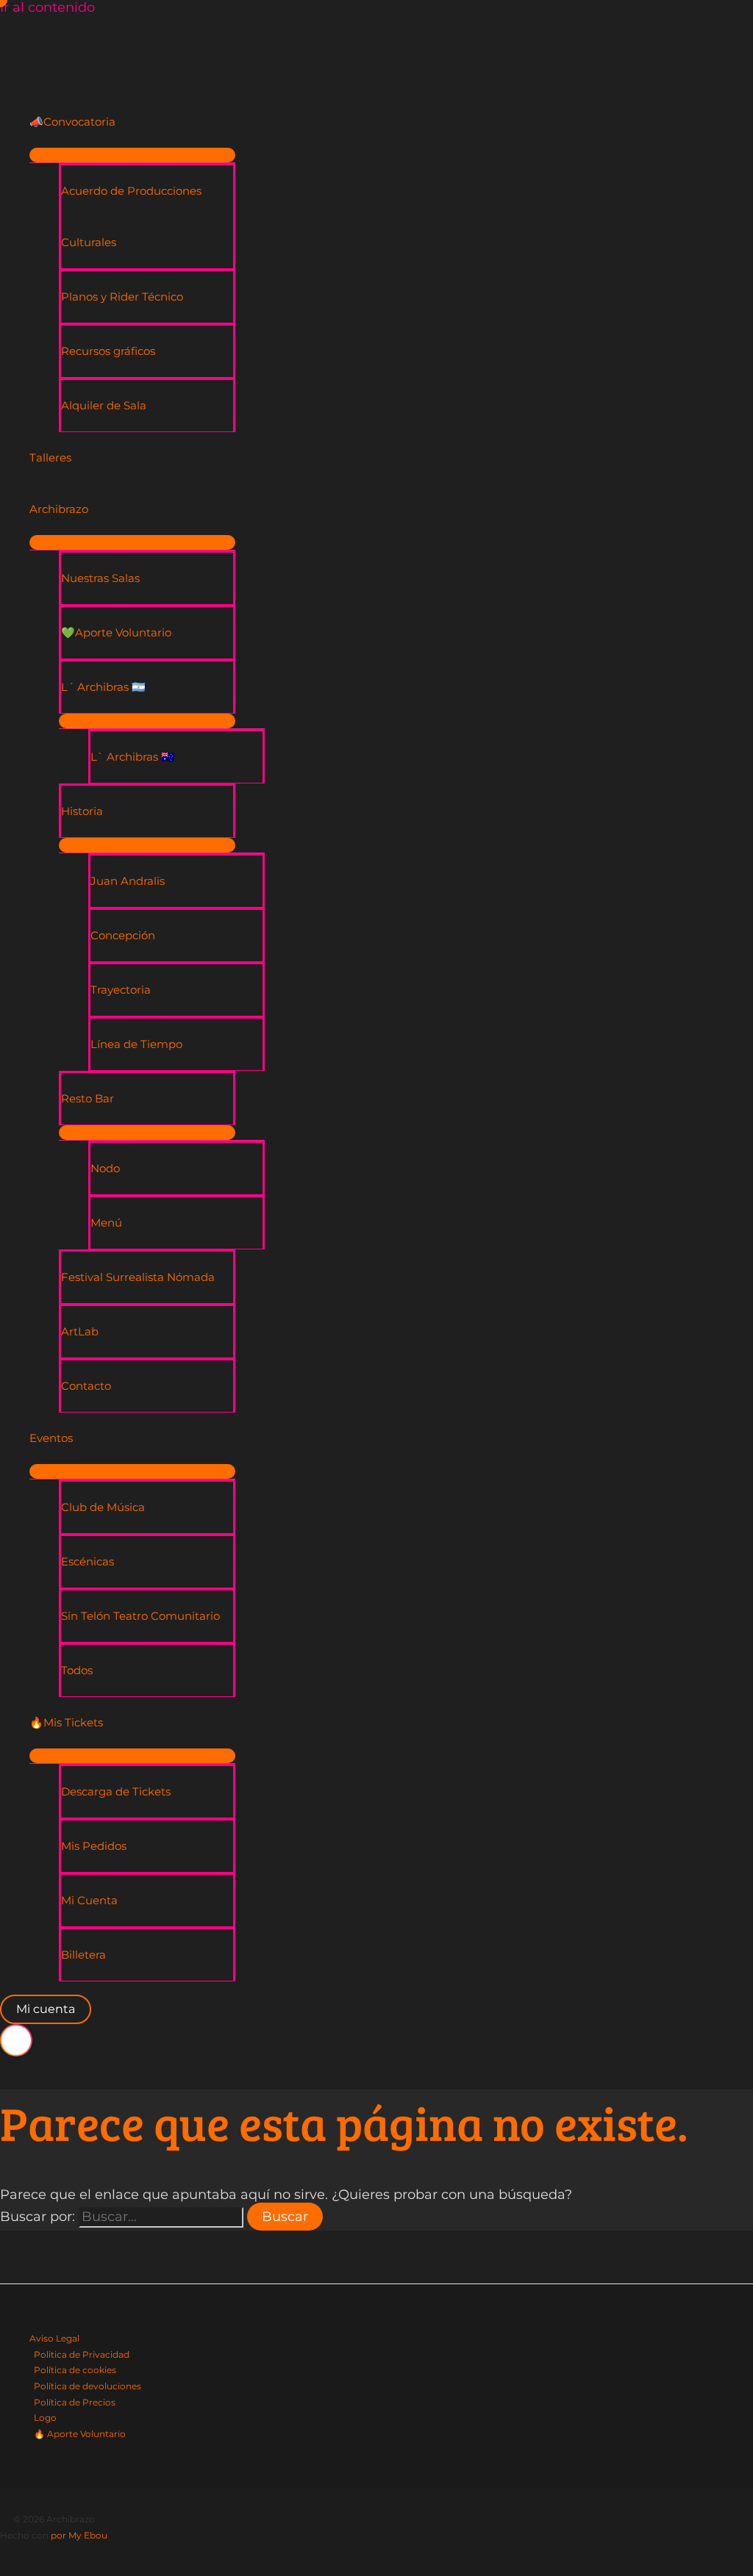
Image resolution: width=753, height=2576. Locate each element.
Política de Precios (75, 2402)
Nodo (105, 1168)
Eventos (51, 1438)
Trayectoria (121, 990)
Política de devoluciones (88, 2386)
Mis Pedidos (94, 1846)
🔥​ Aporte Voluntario (80, 2434)
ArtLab (80, 1331)
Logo (45, 2418)
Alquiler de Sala (104, 405)
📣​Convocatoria (72, 122)
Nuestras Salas (100, 578)
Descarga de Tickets (116, 1791)
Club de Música (103, 1507)
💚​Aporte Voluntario (116, 632)
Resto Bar (88, 1098)
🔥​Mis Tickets (66, 1722)
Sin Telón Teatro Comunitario (140, 1616)
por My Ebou (79, 2535)
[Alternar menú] (132, 155)
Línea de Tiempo (136, 1044)
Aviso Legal (54, 2338)
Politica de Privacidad (82, 2354)
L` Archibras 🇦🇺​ (133, 757)
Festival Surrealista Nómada (138, 1277)
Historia (82, 811)
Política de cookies (75, 2370)
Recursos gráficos (108, 351)
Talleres (50, 458)
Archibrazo (59, 509)
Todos (77, 1670)
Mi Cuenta (89, 1900)
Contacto (86, 1386)
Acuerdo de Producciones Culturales (131, 216)
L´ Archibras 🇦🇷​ (103, 687)
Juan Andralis (128, 881)
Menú (106, 1223)
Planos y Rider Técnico (122, 297)
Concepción (123, 935)
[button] (46, 2009)
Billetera (83, 1955)
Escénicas (88, 1561)
